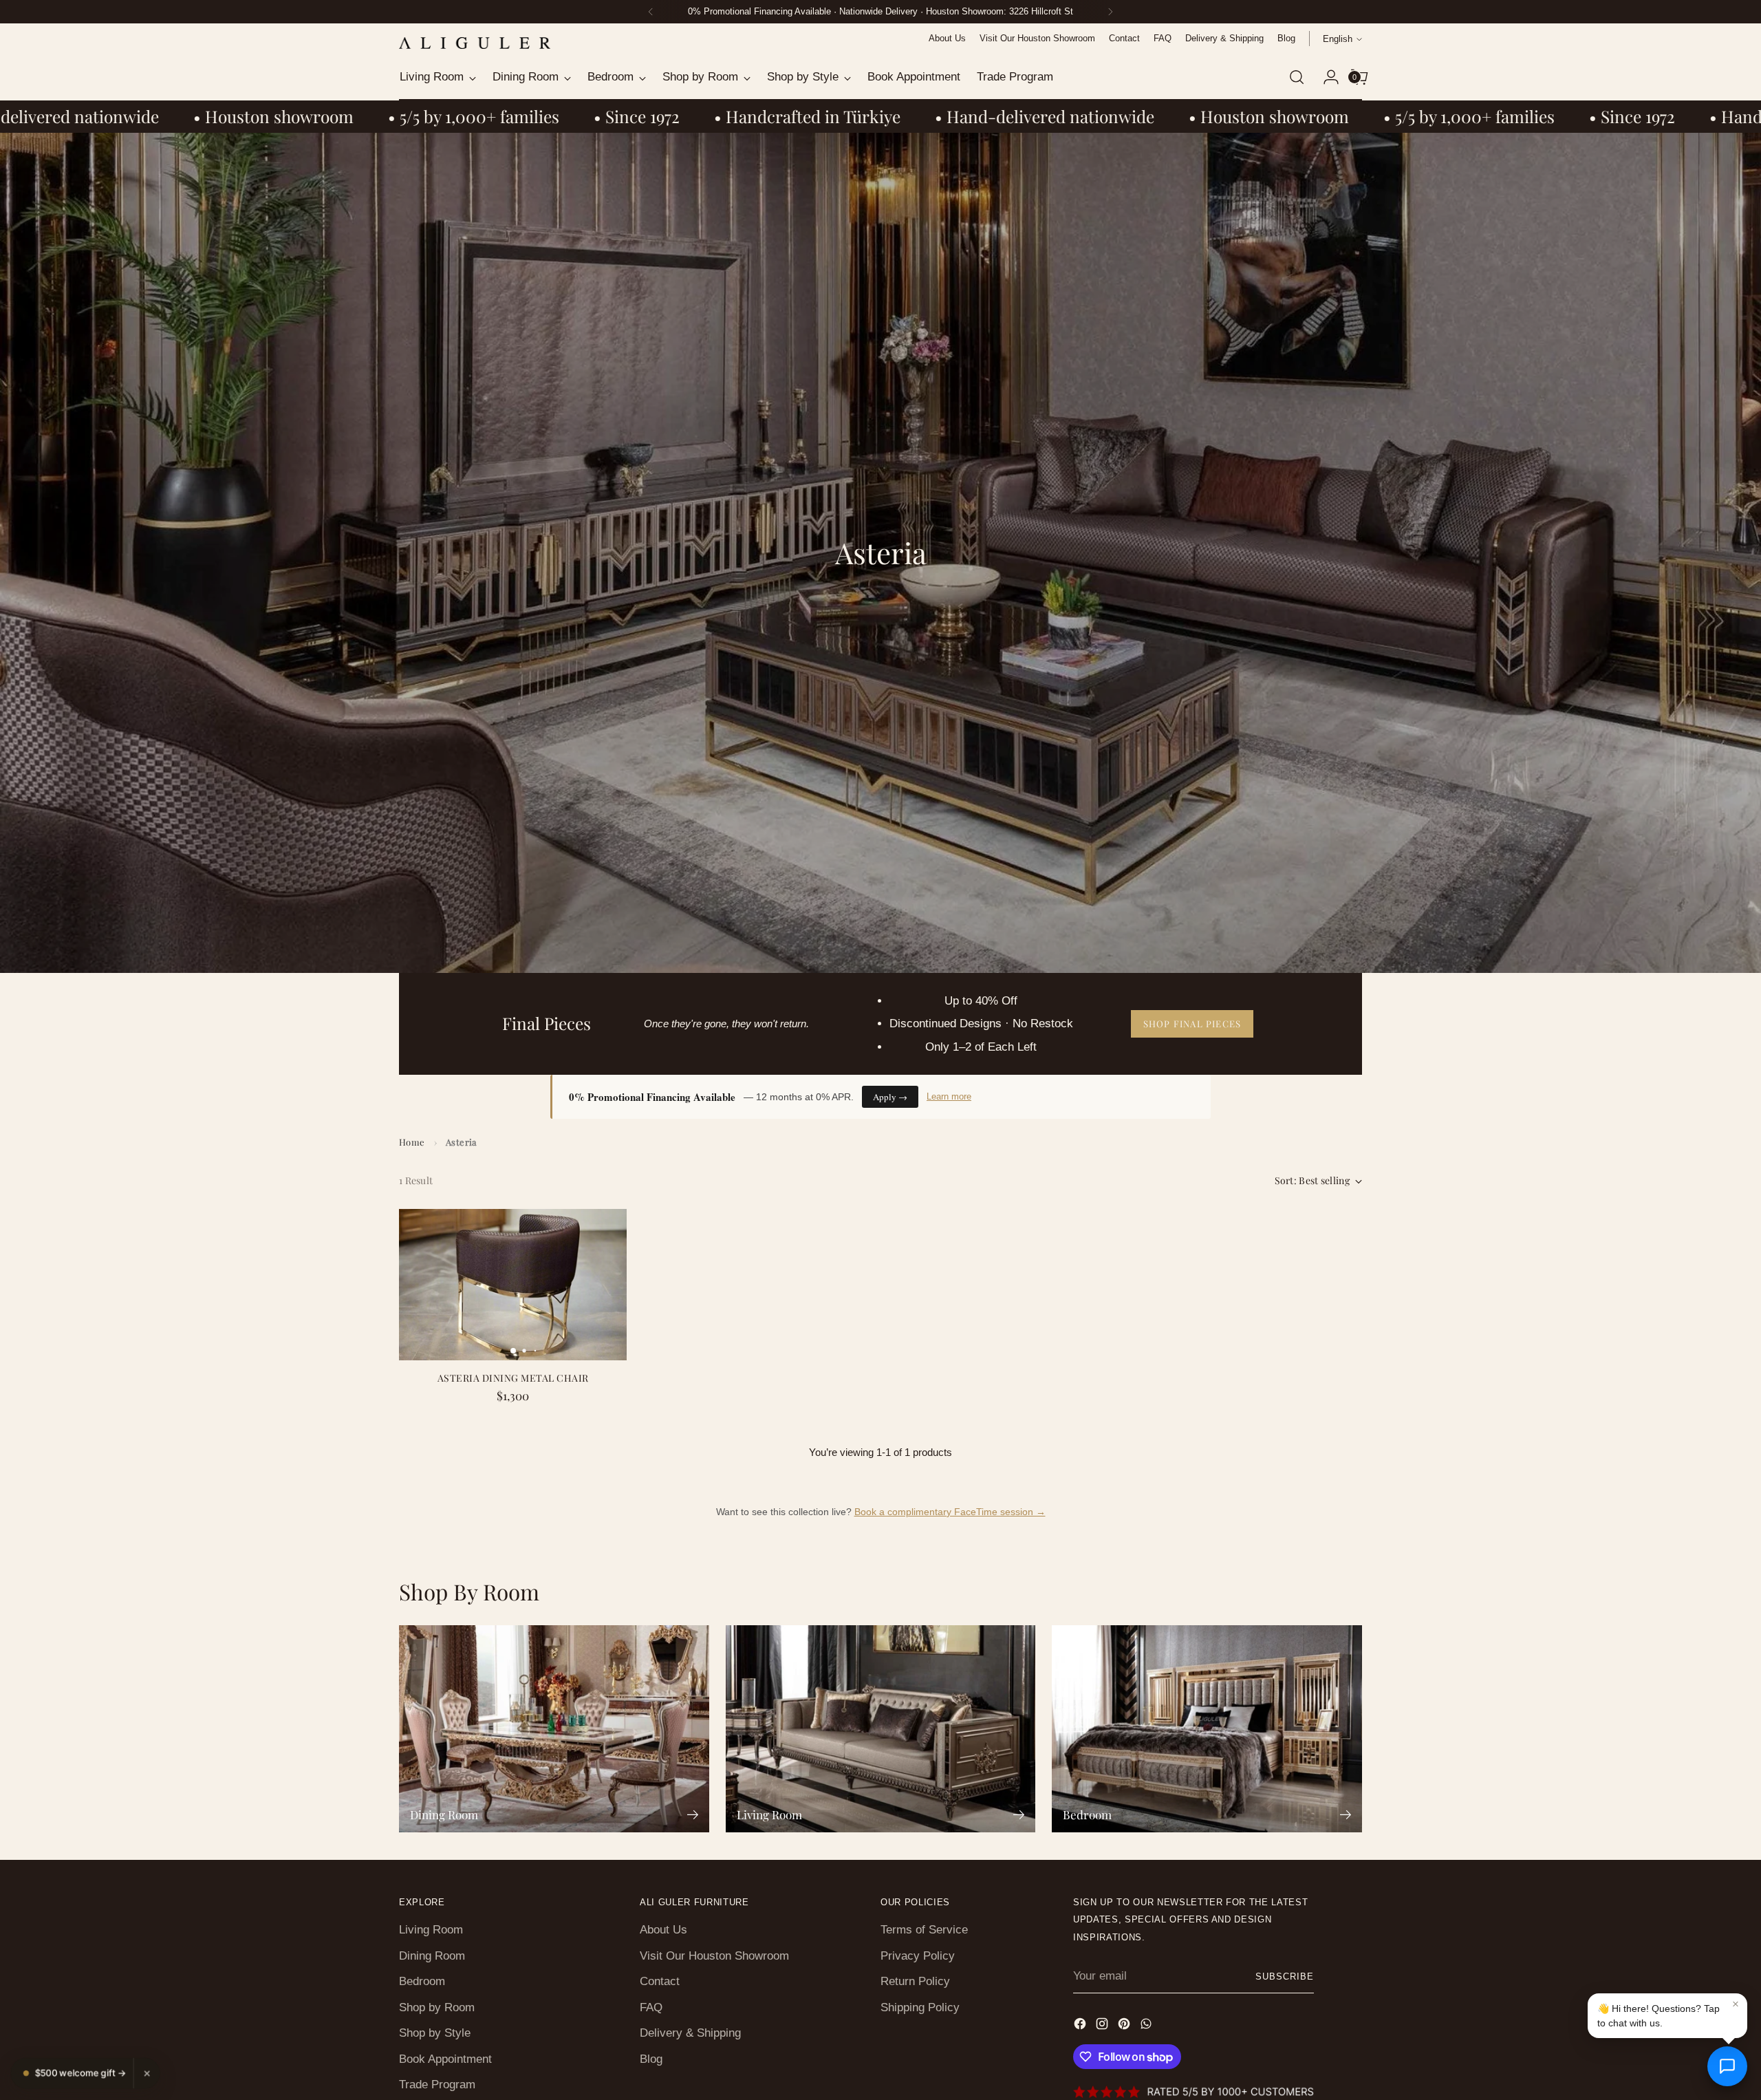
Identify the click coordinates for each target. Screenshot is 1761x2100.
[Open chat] (1727, 2066)
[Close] (1065, 889)
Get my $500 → (880, 1124)
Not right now (880, 1196)
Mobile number (732, 993)
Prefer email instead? (880, 1160)
